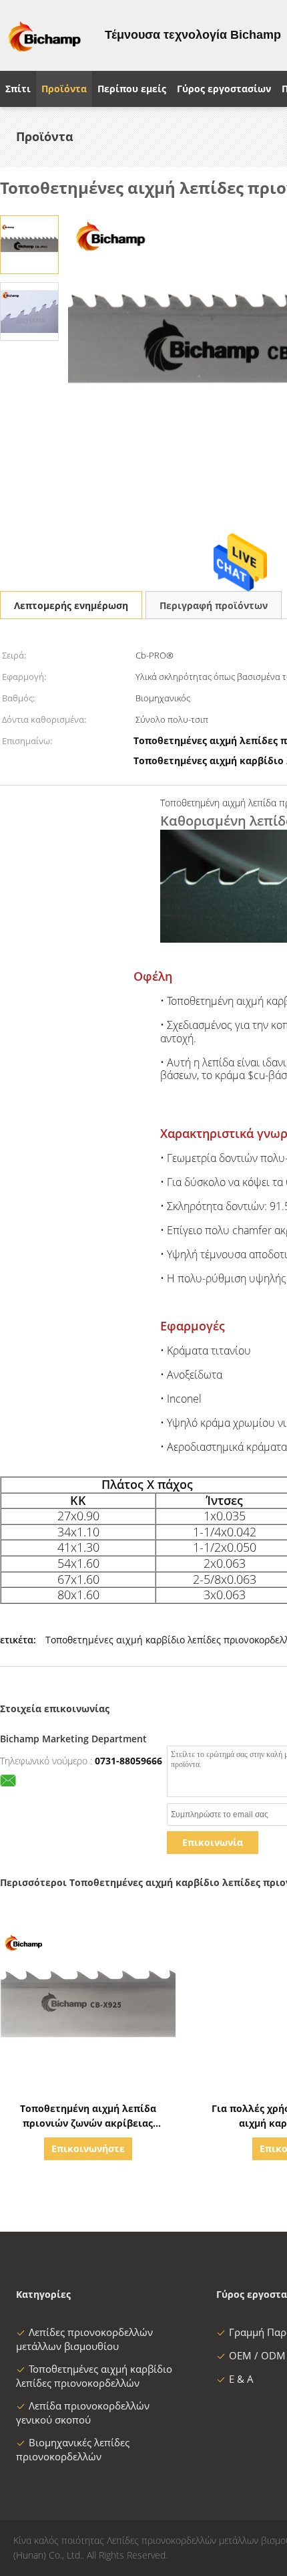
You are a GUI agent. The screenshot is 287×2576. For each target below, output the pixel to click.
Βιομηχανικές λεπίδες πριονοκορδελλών (73, 2449)
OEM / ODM (257, 2355)
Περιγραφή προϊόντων (214, 605)
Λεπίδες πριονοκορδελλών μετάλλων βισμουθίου (84, 2339)
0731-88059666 (128, 1761)
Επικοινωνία (213, 1842)
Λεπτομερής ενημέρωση (71, 605)
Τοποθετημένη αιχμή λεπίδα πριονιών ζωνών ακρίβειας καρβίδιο (88, 2123)
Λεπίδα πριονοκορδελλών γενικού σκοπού (83, 2413)
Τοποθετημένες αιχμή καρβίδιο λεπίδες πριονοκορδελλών (94, 2376)
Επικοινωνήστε (88, 2148)
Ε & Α (241, 2379)
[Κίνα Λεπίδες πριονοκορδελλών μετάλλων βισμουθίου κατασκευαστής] (44, 35)
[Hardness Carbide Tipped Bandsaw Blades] (29, 244)
